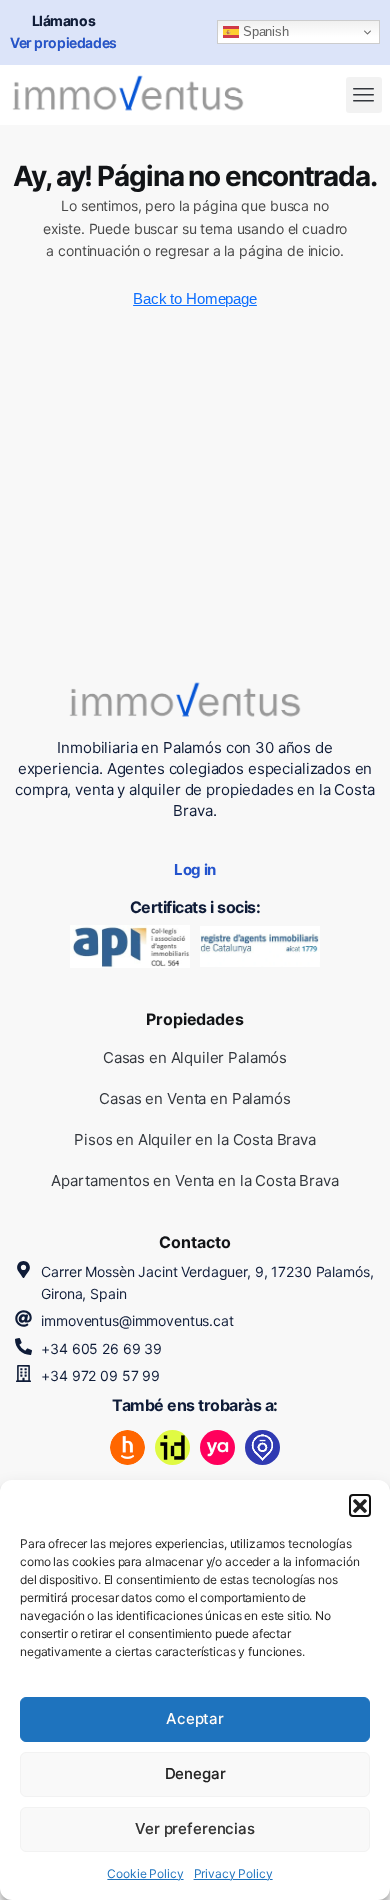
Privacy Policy (233, 1873)
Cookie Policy (145, 1873)
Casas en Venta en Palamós (194, 1098)
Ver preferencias (195, 1828)
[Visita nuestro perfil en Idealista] (172, 1447)
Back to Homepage (195, 298)
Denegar (195, 1773)
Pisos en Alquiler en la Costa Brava (195, 1139)
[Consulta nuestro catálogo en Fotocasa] (262, 1447)
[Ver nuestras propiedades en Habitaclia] (127, 1447)
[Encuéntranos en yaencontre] (217, 1447)
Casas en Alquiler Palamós (195, 1057)
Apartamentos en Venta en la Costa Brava (194, 1180)
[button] (360, 1505)
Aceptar (195, 1718)
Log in (194, 869)
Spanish (264, 31)
